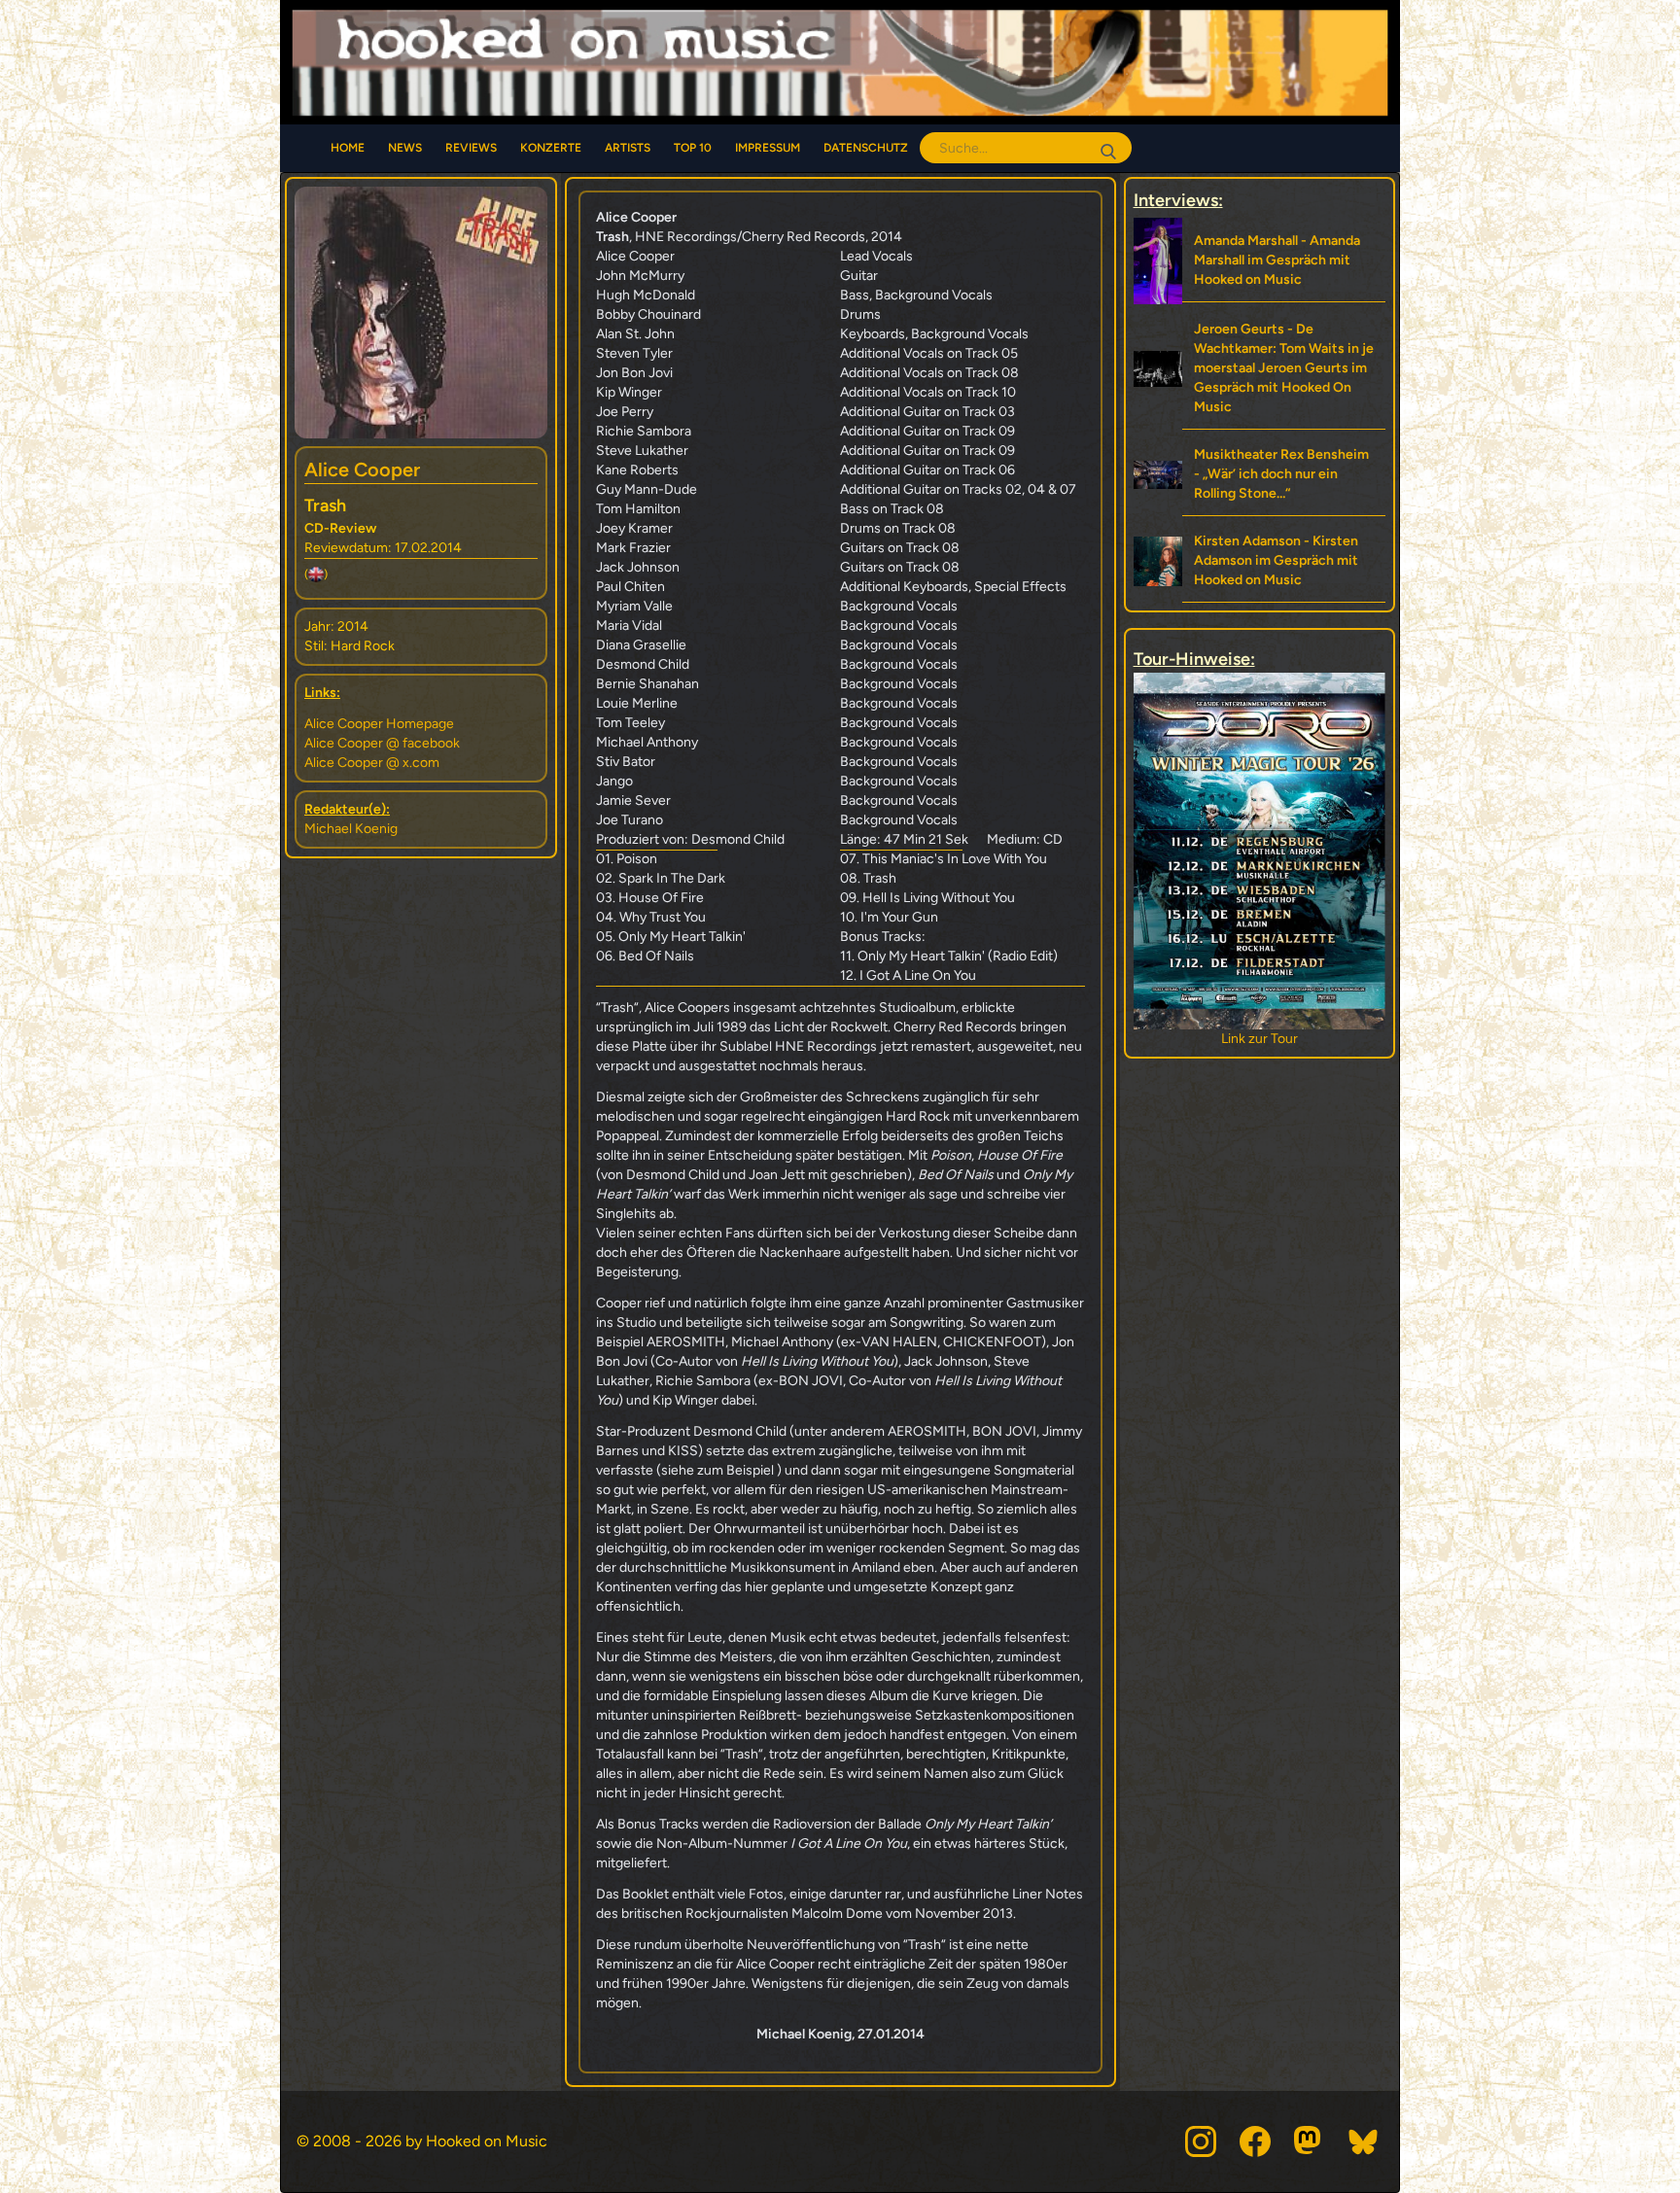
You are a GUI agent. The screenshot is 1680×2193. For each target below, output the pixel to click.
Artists (628, 148)
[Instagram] (1201, 2141)
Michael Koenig (351, 829)
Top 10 (693, 148)
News (405, 148)
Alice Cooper (362, 470)
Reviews (471, 148)
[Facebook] (1255, 2141)
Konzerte (551, 148)
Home (348, 148)
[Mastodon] (1310, 2141)
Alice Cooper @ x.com (372, 763)
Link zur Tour (1260, 1039)
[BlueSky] (1364, 2141)
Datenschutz (866, 148)
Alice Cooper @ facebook (382, 743)
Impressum (768, 148)
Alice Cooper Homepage (379, 724)
